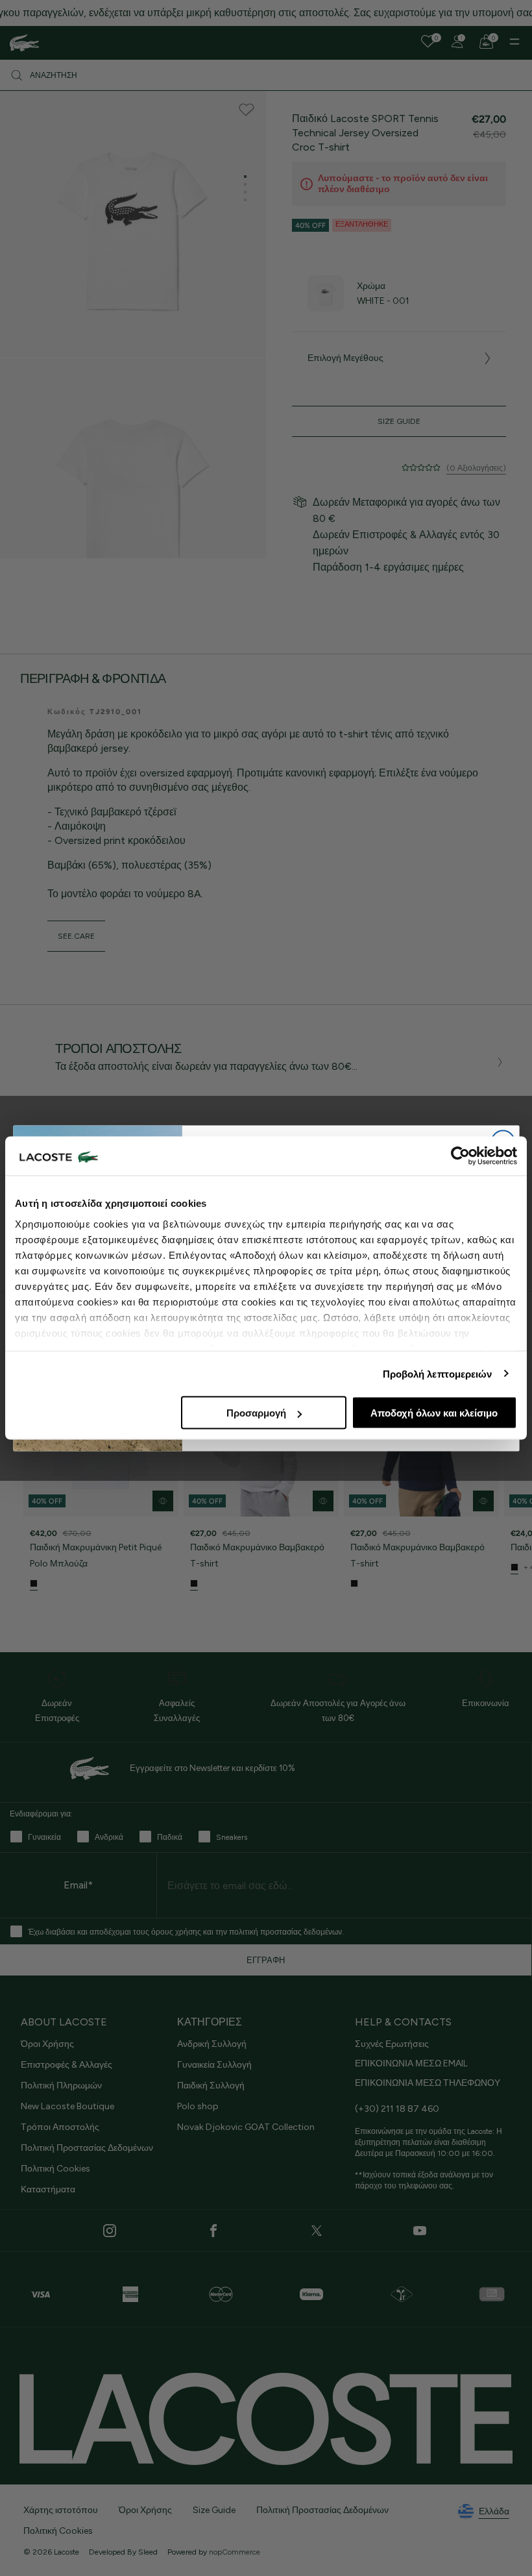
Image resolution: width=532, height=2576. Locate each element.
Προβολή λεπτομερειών (438, 1373)
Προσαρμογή (256, 1413)
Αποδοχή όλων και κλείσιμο (434, 1413)
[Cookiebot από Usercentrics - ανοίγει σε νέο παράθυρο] (460, 1156)
